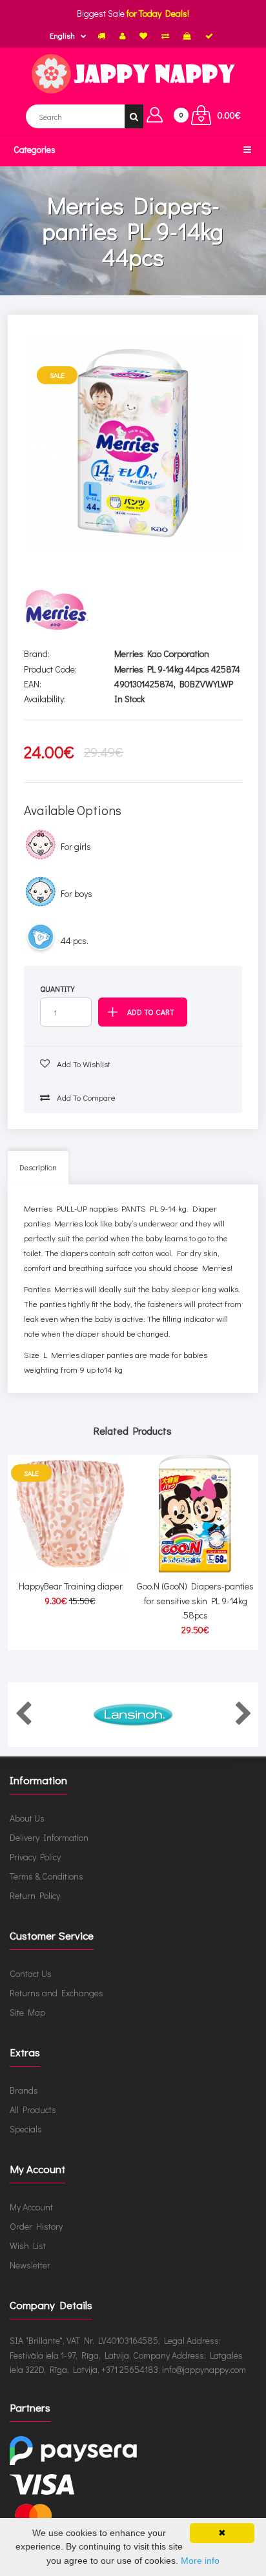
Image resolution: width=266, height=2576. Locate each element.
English (62, 35)
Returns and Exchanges (56, 1993)
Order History (36, 2226)
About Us (27, 1818)
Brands (24, 2090)
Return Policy (35, 1895)
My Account (31, 2207)
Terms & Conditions (46, 1876)
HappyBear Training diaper (71, 1586)
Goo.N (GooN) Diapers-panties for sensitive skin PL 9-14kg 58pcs (195, 1600)
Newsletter (30, 2265)
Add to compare (85, 1097)
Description (38, 1167)
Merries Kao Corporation (162, 654)
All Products (33, 2109)
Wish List (28, 2246)
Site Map (27, 2012)
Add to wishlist (83, 1064)
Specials (26, 2129)
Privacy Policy (35, 1857)
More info (200, 2561)
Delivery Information (49, 1837)
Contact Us (31, 1973)
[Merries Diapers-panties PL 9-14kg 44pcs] (133, 443)
